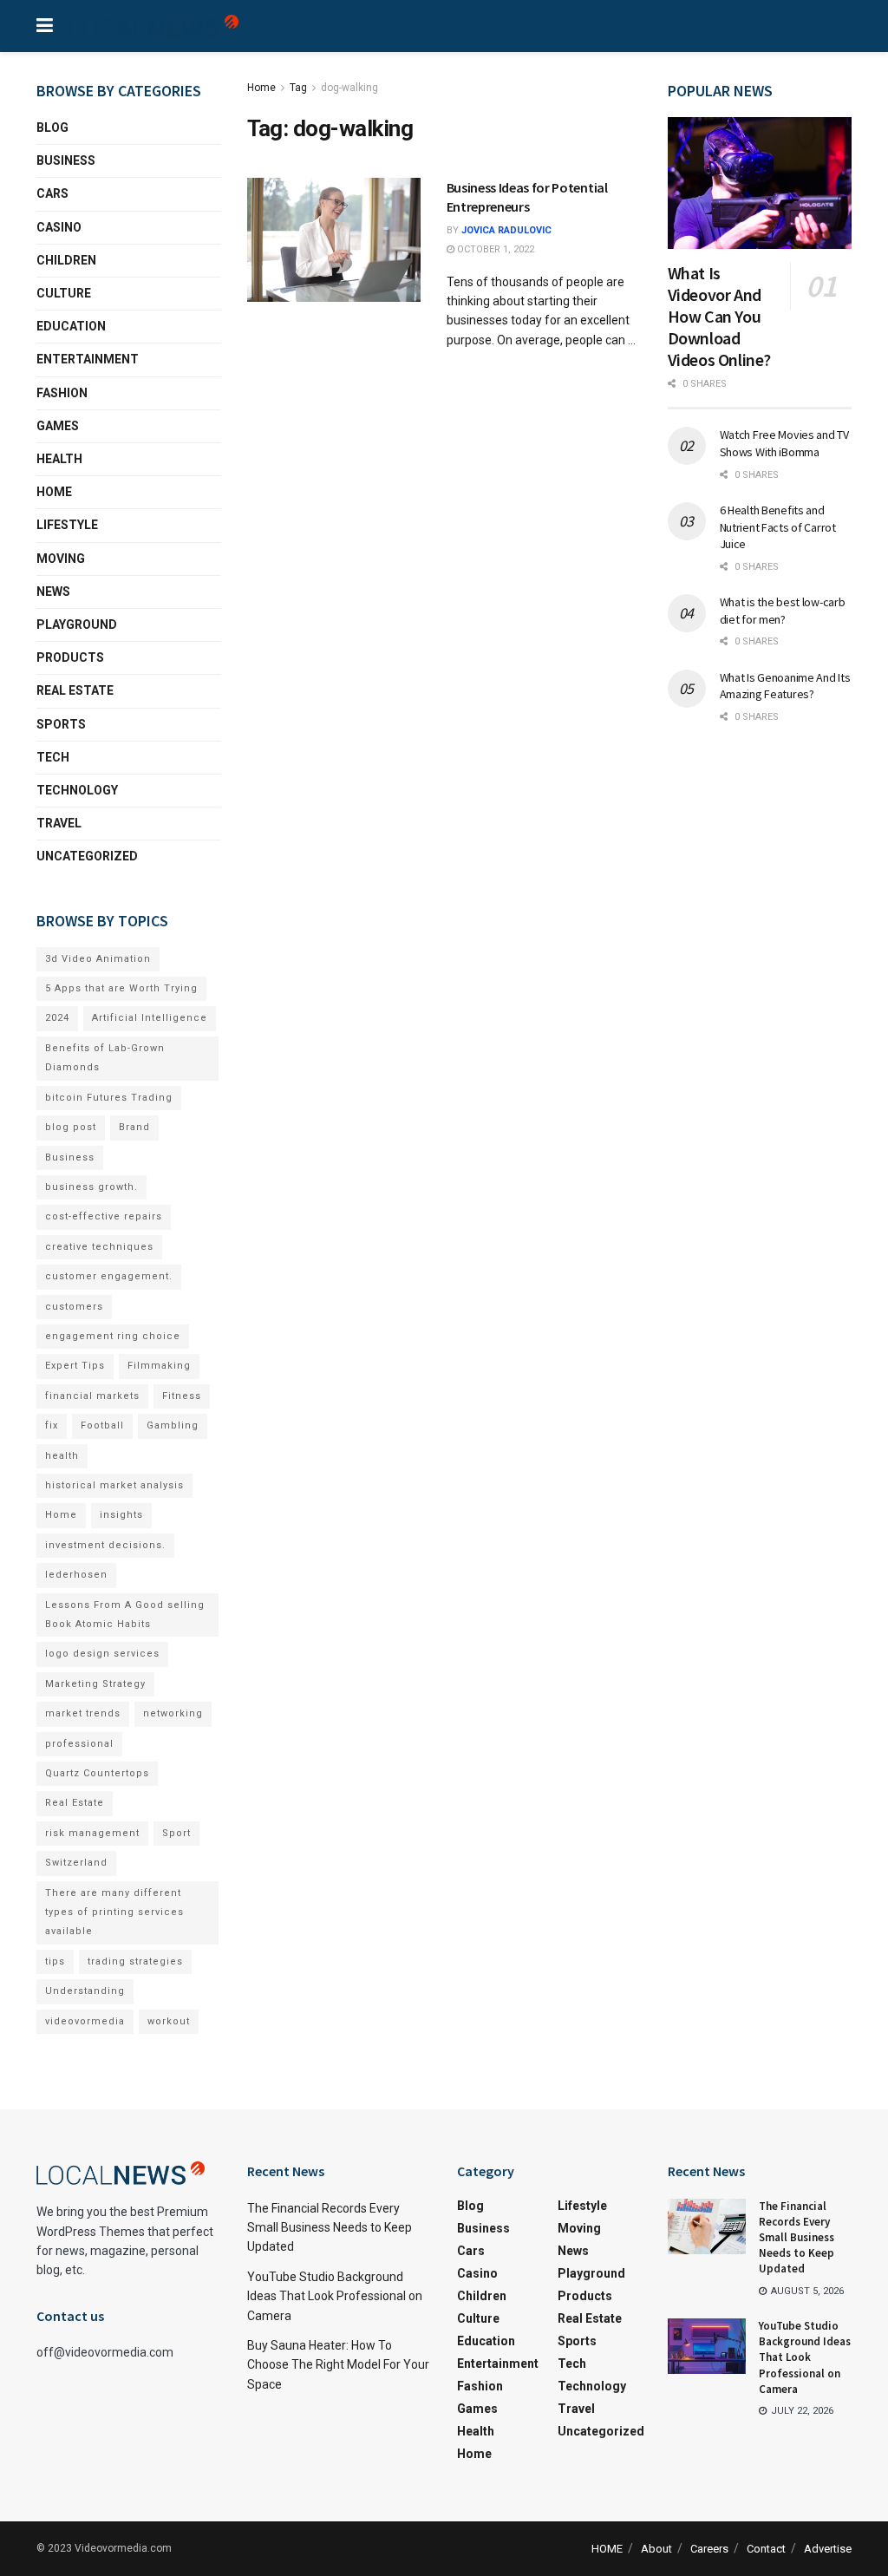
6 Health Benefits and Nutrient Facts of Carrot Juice (778, 527)
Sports (61, 724)
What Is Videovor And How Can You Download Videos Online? (719, 316)
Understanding (85, 1991)
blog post (71, 1127)
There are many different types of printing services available (114, 1912)
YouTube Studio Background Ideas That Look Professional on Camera (335, 2296)
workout (169, 2021)
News (53, 592)
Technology (77, 790)
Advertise (828, 2549)
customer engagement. (109, 1276)
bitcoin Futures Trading (109, 1098)
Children (66, 260)
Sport (176, 1833)
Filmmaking (159, 1366)
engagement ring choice (113, 1336)
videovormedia (85, 2021)
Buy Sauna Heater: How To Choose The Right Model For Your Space (338, 2365)
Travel (59, 823)
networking (173, 1713)
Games (58, 426)
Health (59, 459)
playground (77, 624)
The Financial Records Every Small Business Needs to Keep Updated (330, 2228)
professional (79, 1744)
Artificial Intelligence (150, 1018)
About (656, 2549)
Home (261, 88)
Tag (298, 88)
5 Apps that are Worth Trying (121, 988)
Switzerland (76, 1863)
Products (70, 657)
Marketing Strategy (95, 1684)
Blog (52, 127)
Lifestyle (67, 525)
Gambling (173, 1425)
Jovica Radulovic (506, 230)
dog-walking (349, 88)
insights (121, 1515)
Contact (766, 2549)
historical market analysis (114, 1485)
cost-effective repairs (104, 1216)
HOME (607, 2549)
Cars (52, 193)
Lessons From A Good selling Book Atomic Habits (125, 1615)
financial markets (92, 1396)
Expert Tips (75, 1366)
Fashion (62, 393)
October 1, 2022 (494, 249)
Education (71, 326)
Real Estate (75, 690)
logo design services (102, 1654)
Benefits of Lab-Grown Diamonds (105, 1058)
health (62, 1456)
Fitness (182, 1396)
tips (55, 1961)
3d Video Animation (98, 959)
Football (102, 1425)
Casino (59, 227)
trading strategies (135, 1961)
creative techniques (99, 1247)
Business (66, 160)
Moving (61, 559)
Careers (709, 2549)
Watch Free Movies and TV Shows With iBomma (784, 443)
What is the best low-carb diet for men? (783, 611)
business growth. (91, 1187)
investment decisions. (105, 1545)
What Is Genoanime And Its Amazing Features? (785, 686)
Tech (53, 757)
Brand (134, 1127)
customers (74, 1307)
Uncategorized (87, 856)
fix (52, 1425)
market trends (83, 1713)
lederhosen (76, 1575)
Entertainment (88, 359)
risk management (92, 1833)
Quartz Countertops (97, 1773)
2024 (57, 1018)
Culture (64, 293)
